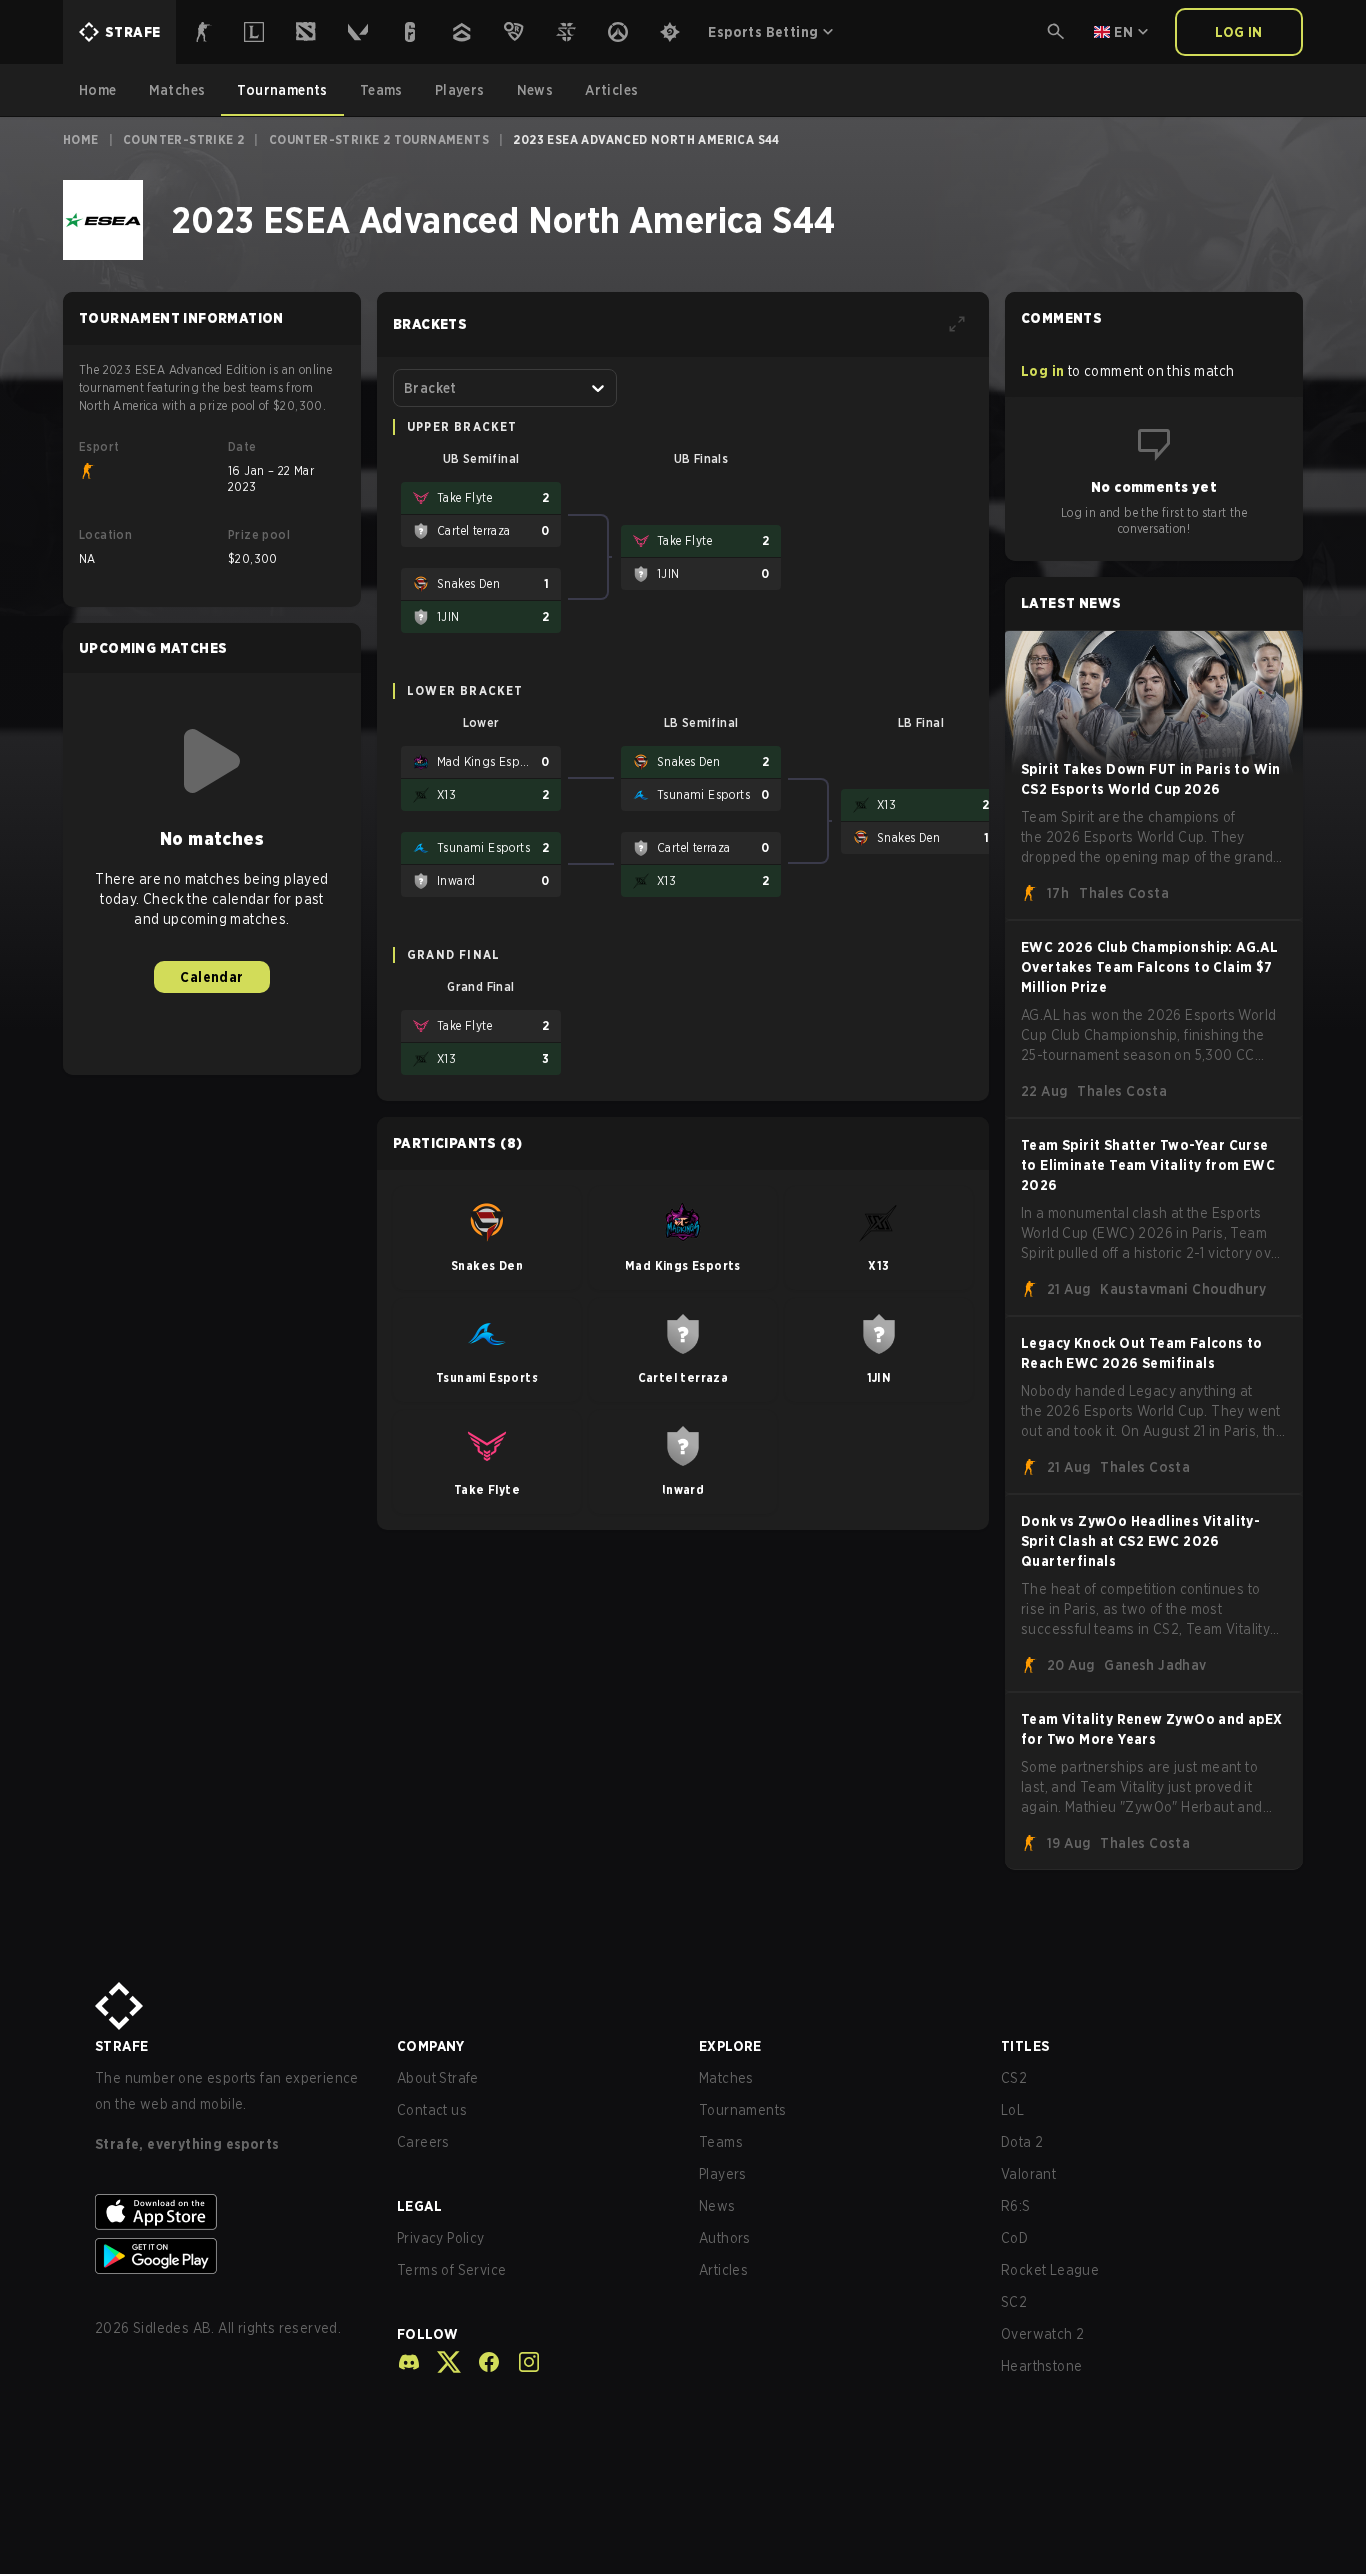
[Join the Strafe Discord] (409, 2362)
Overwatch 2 (1042, 2334)
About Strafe (438, 2078)
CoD (1014, 2238)
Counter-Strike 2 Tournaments (379, 139)
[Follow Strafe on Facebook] (481, 2362)
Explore (730, 2046)
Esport (99, 446)
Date (242, 446)
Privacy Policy (441, 2238)
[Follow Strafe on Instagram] (521, 2362)
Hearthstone (1041, 2366)
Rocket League (1050, 2270)
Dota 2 (1022, 2142)
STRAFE (121, 2046)
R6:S (1016, 2206)
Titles (1025, 2046)
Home (81, 139)
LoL (1012, 2110)
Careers (423, 2142)
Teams (721, 2142)
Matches (726, 2078)
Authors (725, 2238)
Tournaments (742, 2110)
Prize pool (259, 534)
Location (105, 534)
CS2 (1014, 2078)
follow (427, 2334)
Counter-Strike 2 (183, 139)
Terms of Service (451, 2270)
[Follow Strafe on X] (441, 2362)
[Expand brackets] (957, 324)
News (717, 2206)
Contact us (432, 2110)
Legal (419, 2206)
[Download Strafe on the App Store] (230, 2212)
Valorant (1028, 2174)
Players (723, 2174)
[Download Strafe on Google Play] (230, 2256)
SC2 (1014, 2302)
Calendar (211, 977)
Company (431, 2046)
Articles (723, 2270)
